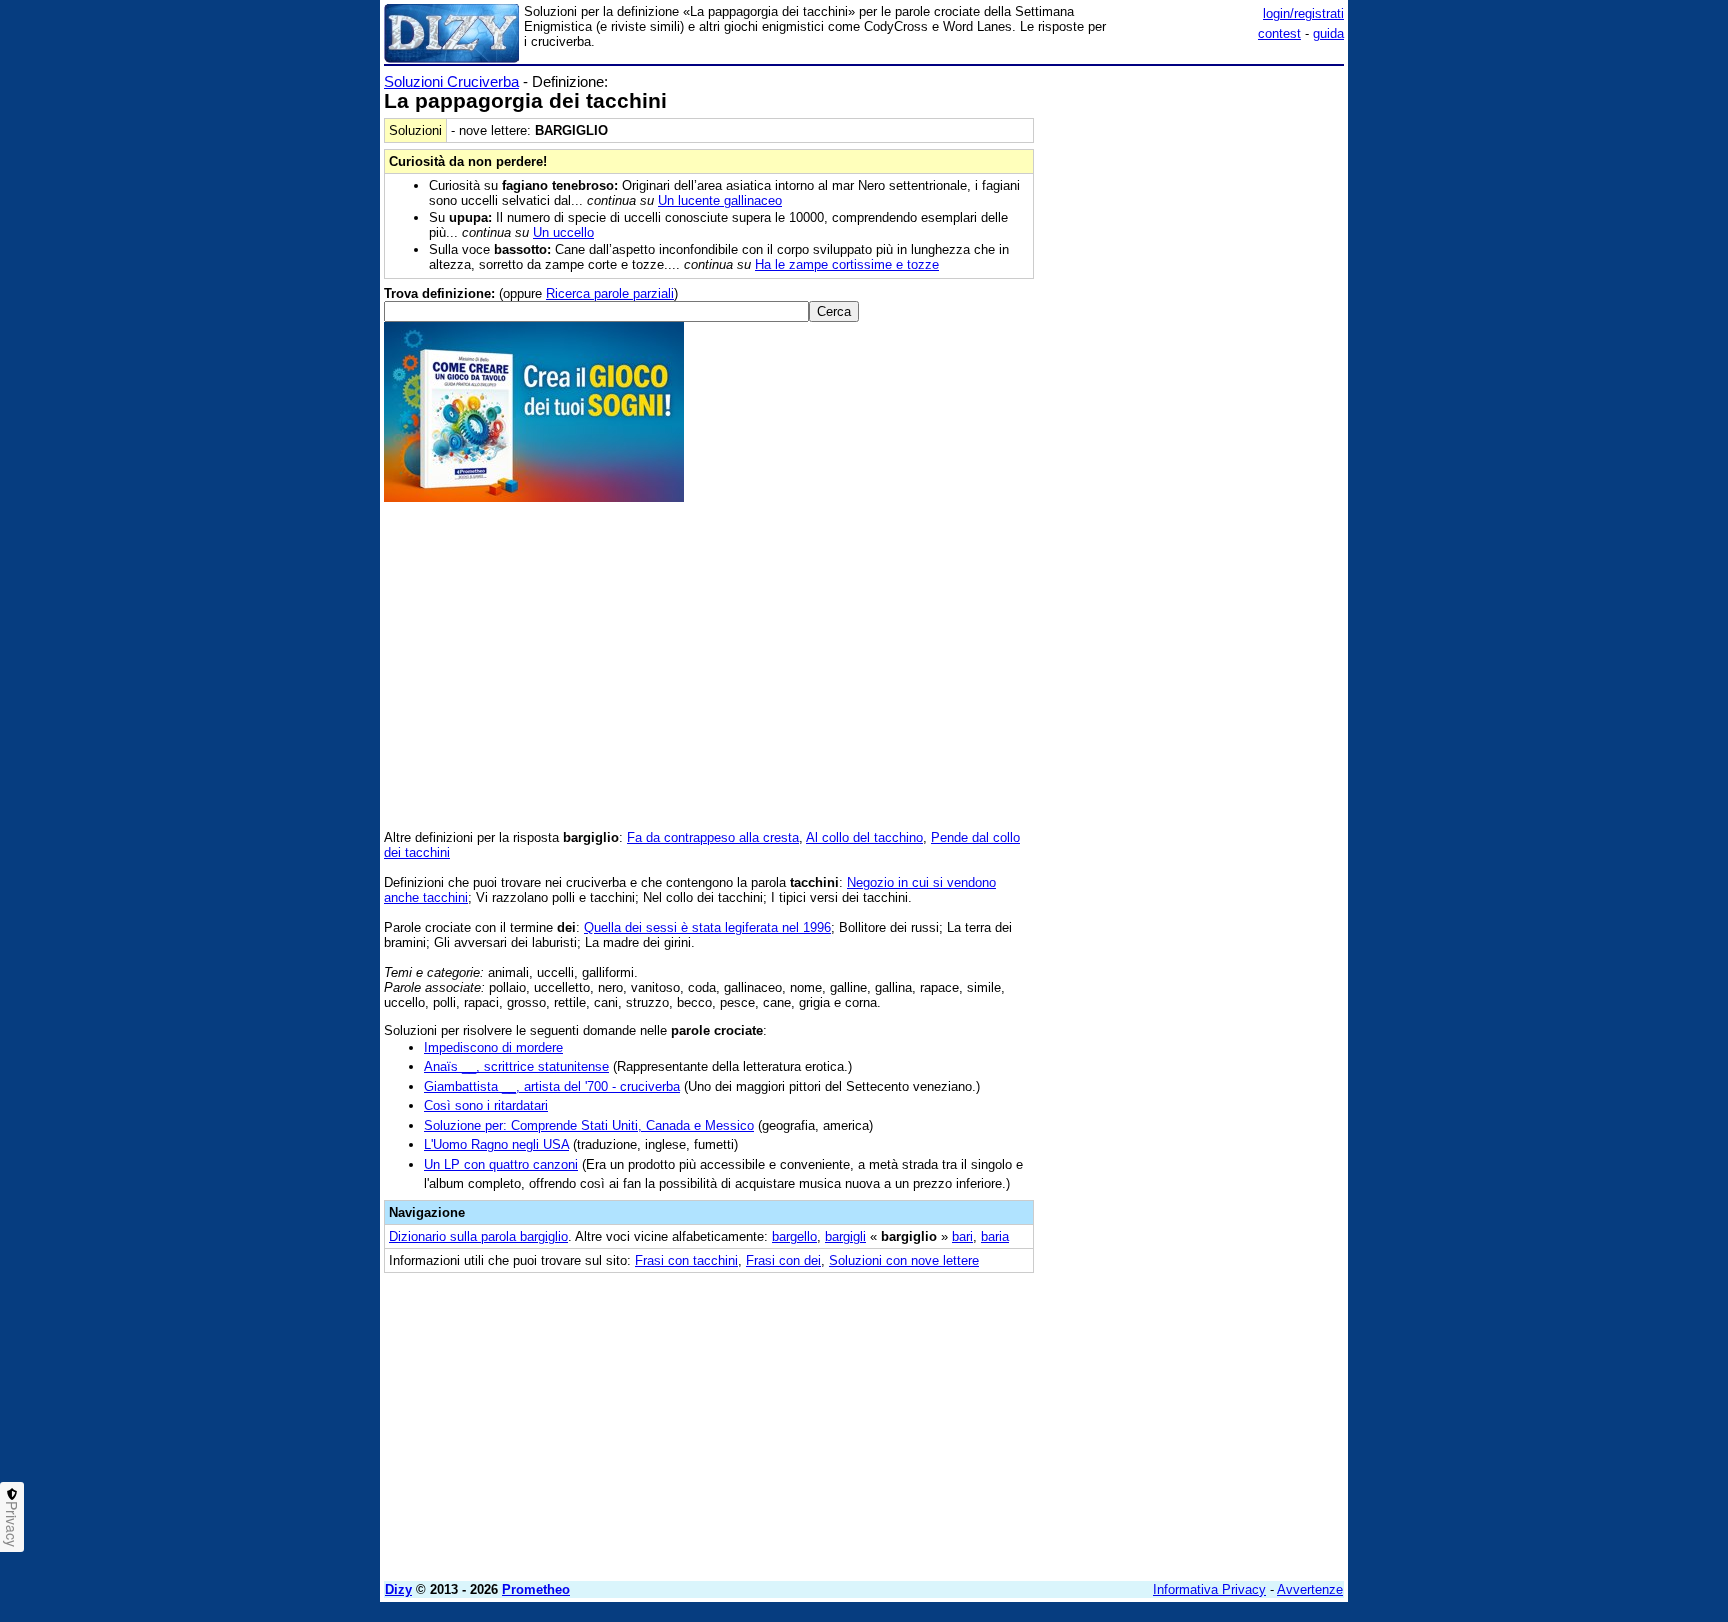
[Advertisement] (1194, 373)
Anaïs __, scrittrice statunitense (516, 1066)
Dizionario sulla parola (478, 1236)
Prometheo (536, 1589)
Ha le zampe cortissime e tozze (847, 264)
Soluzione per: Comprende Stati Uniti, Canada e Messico (589, 1125)
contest (1279, 33)
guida (1328, 33)
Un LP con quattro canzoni (501, 1164)
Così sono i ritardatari (486, 1105)
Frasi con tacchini (686, 1260)
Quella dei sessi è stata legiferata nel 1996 (707, 927)
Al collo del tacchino (864, 837)
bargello (794, 1236)
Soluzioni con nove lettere (904, 1260)
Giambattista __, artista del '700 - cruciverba (552, 1086)
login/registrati (1303, 13)
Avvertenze (1310, 1589)
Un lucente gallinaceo (720, 200)
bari (962, 1236)
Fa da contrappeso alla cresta (713, 837)
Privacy (12, 1524)
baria (995, 1236)
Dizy (398, 1589)
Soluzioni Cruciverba (451, 81)
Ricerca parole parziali (610, 293)
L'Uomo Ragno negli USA (496, 1144)
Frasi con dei (783, 1260)
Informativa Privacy (1209, 1589)
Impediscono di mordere (493, 1047)
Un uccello (563, 232)
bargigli (845, 1236)
